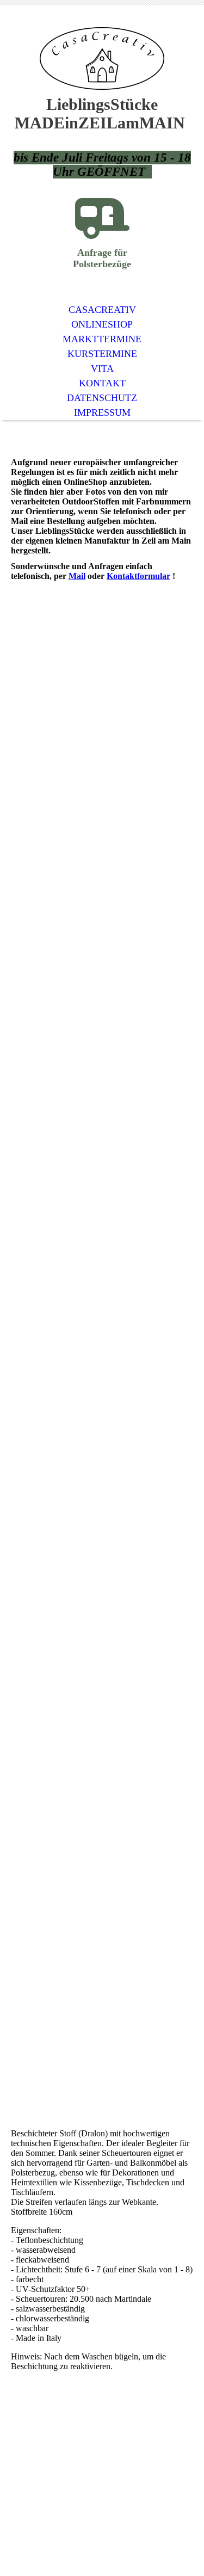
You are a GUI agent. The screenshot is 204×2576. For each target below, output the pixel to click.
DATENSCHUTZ (102, 398)
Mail (77, 576)
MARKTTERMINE (102, 339)
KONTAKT (102, 383)
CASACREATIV (102, 310)
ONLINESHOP (102, 324)
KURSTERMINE (102, 354)
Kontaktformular (138, 576)
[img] (102, 58)
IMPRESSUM (102, 412)
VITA (102, 368)
